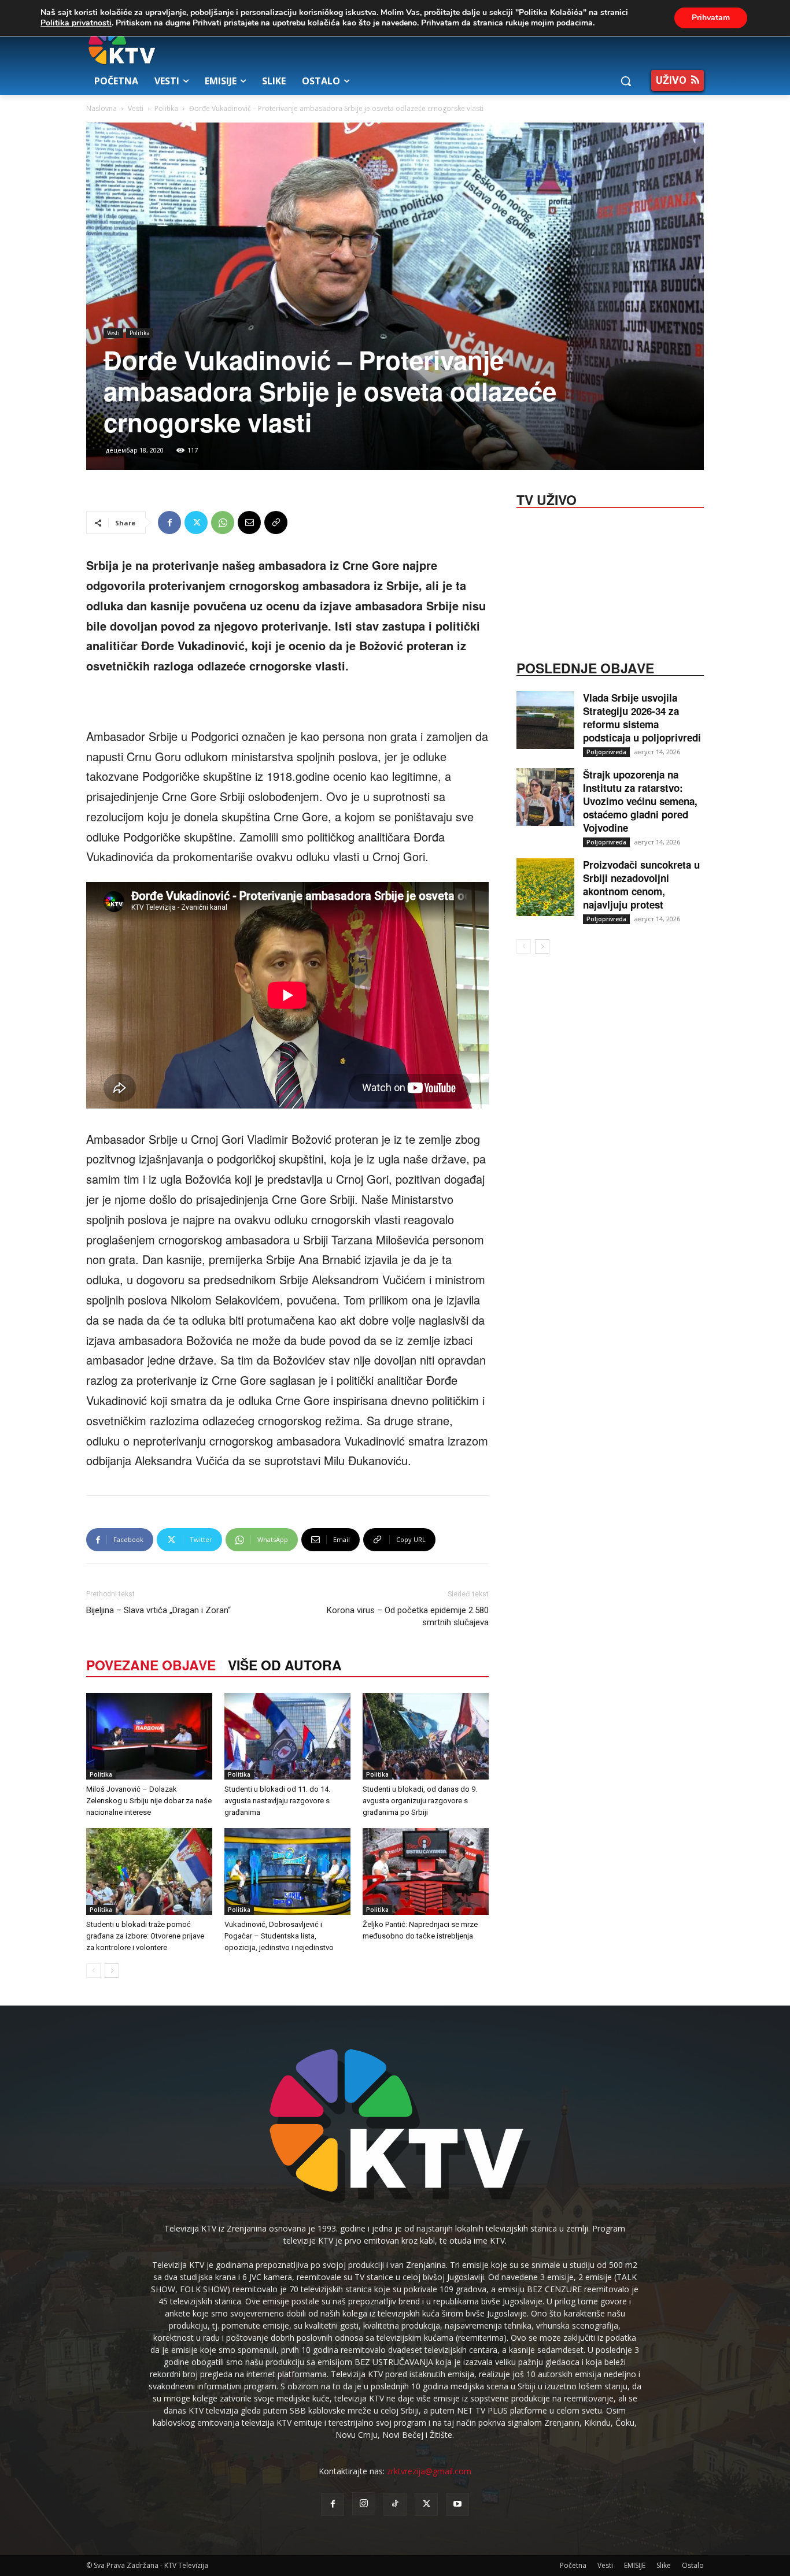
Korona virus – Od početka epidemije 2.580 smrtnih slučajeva (408, 1616)
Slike (664, 2565)
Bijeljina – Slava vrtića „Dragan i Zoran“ (158, 1610)
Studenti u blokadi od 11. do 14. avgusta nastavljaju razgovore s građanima (277, 1801)
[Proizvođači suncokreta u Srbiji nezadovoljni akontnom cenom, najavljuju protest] (545, 887)
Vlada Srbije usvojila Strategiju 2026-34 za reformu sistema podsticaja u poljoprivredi (642, 718)
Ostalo (693, 2565)
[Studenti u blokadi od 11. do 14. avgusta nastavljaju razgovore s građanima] (287, 1736)
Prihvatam (711, 18)
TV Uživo (547, 499)
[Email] (249, 522)
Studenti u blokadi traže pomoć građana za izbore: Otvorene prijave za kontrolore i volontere (145, 1936)
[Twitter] (196, 522)
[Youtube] (457, 2504)
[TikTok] (395, 2504)
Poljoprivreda (606, 752)
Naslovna (101, 108)
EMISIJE (635, 2565)
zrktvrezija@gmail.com (429, 2471)
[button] (626, 81)
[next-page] (112, 1971)
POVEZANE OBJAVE (151, 1665)
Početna (573, 2565)
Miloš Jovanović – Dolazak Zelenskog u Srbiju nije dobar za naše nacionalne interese (149, 1801)
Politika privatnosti (76, 23)
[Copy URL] (276, 522)
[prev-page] (93, 1971)
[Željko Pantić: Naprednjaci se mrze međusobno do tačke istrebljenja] (426, 1871)
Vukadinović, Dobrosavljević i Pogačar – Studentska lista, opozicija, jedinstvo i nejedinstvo (279, 1936)
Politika (166, 108)
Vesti (136, 108)
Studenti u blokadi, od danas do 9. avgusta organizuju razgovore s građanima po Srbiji (420, 1801)
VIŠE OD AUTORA (285, 1665)
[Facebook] (169, 522)
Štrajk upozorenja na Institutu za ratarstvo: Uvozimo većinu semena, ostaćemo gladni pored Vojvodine (640, 801)
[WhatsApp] (223, 522)
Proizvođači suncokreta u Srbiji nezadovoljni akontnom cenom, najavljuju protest (641, 885)
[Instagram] (364, 2504)
